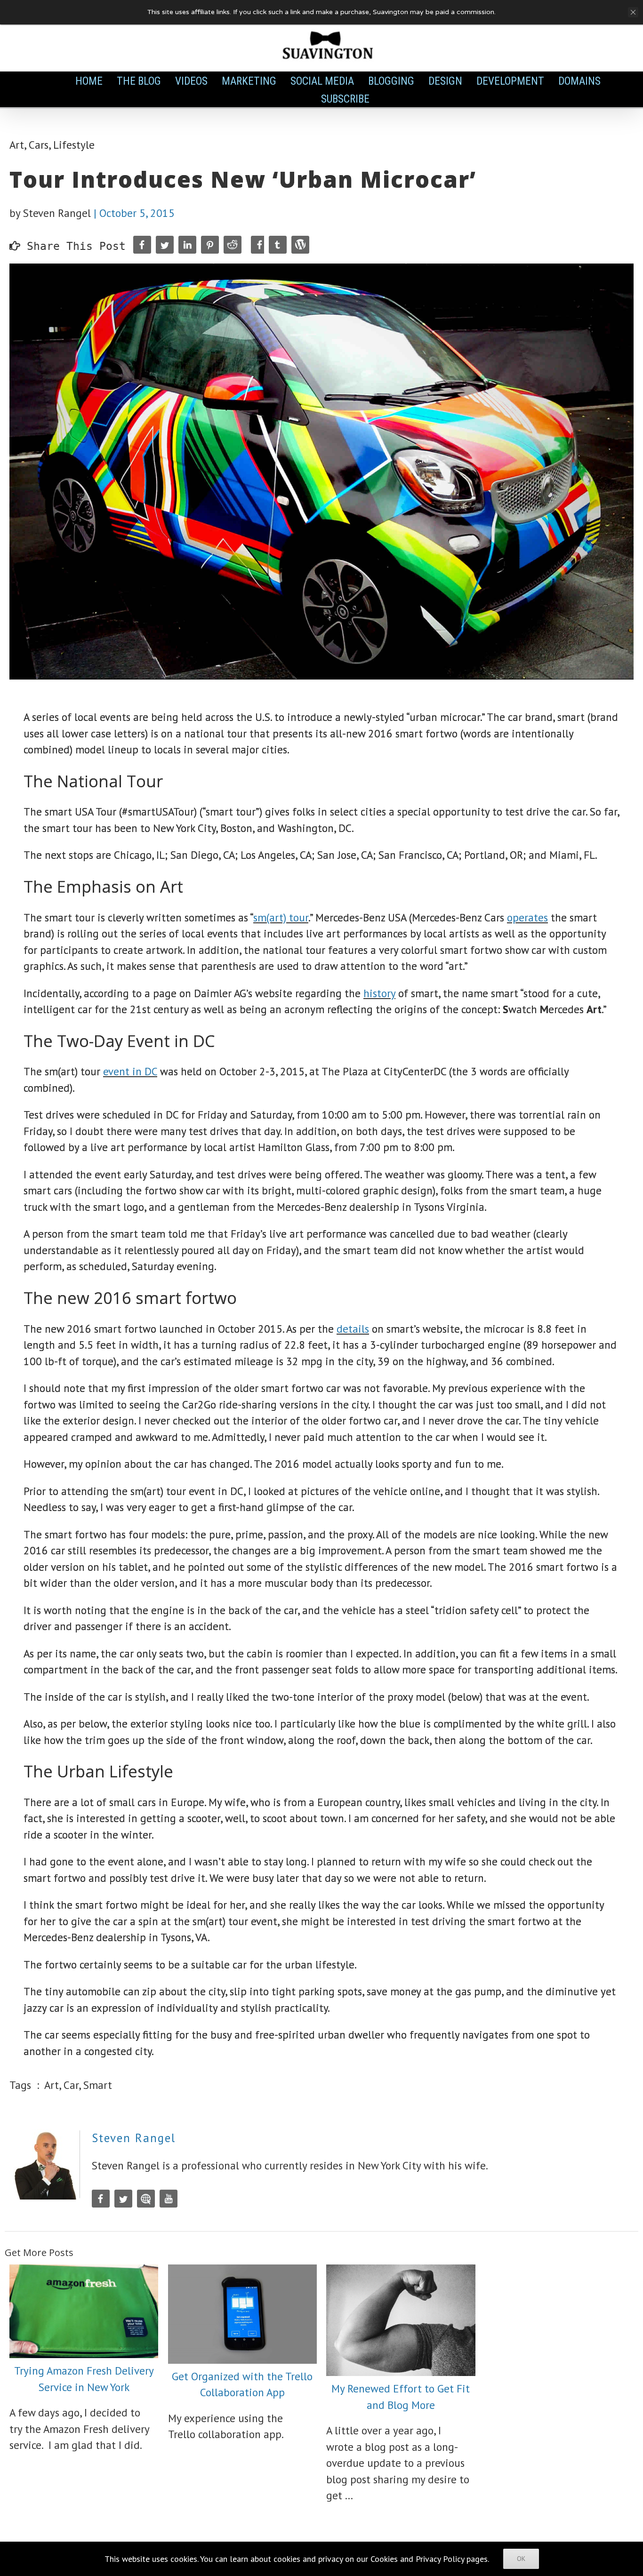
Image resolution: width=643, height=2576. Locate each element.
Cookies (384, 2559)
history (379, 993)
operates (527, 917)
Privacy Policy (440, 2559)
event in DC (130, 1071)
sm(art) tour (281, 917)
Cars (39, 145)
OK (521, 2559)
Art (17, 145)
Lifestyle (74, 145)
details (353, 1329)
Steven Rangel (134, 2138)
